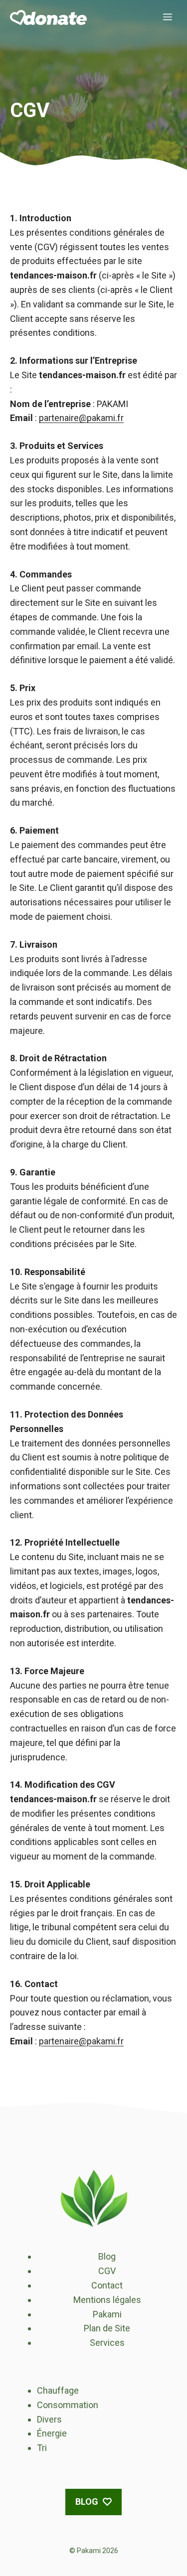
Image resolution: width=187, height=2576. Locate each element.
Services (107, 2343)
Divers (49, 2419)
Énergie (52, 2433)
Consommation (68, 2405)
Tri (42, 2448)
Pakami (107, 2314)
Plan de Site (107, 2328)
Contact (107, 2285)
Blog (107, 2256)
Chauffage (58, 2390)
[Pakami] (48, 17)
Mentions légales (107, 2300)
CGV (107, 2271)
